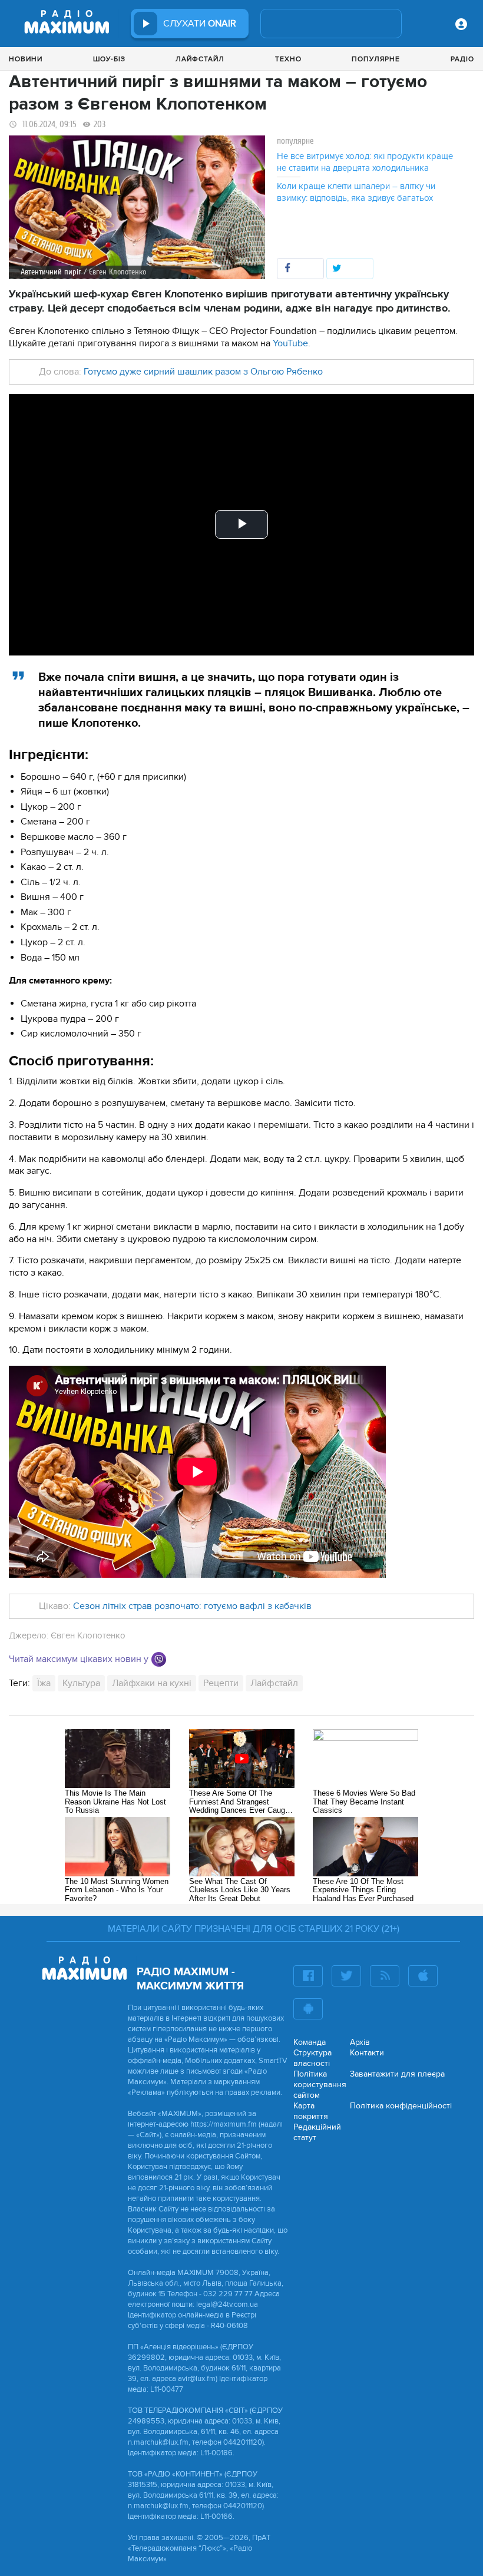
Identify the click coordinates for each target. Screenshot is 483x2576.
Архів (360, 2042)
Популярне (376, 59)
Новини (26, 59)
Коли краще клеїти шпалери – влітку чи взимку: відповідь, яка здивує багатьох (356, 192)
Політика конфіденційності (401, 2106)
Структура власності (312, 2058)
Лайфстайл (200, 59)
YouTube (290, 343)
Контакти (367, 2053)
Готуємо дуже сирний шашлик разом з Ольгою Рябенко (203, 372)
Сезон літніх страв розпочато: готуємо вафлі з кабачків (192, 1606)
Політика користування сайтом (320, 2085)
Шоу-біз (109, 59)
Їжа (44, 1683)
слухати (200, 24)
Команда (310, 2042)
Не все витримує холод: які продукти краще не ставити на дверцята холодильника (365, 162)
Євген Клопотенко (88, 1635)
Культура (81, 1683)
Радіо (462, 59)
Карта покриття (311, 2111)
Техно (288, 59)
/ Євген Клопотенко (115, 272)
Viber (159, 1659)
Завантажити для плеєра (397, 2074)
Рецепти (221, 1683)
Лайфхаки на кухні (152, 1683)
